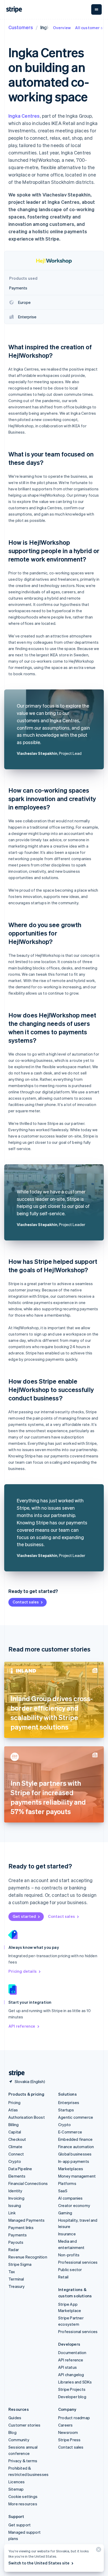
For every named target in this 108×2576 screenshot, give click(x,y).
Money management (77, 2176)
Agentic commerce (76, 2117)
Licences (17, 2482)
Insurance (67, 2234)
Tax (12, 2272)
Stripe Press (69, 2440)
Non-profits (69, 2255)
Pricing (14, 2102)
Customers (21, 27)
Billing (13, 2125)
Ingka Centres (24, 116)
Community (19, 2440)
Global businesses (75, 2154)
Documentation (72, 2352)
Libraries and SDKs (75, 2382)
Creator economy (74, 2205)
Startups (66, 2110)
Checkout (17, 2139)
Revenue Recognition (28, 2257)
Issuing (15, 2205)
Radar (14, 2250)
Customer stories (24, 2425)
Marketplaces (71, 2169)
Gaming (65, 2213)
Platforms (67, 2183)
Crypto (15, 2161)
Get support (20, 2525)
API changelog (71, 2375)
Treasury (17, 2286)
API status (67, 2367)
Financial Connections (28, 2183)
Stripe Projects (72, 2389)
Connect (16, 2154)
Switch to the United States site (39, 2563)
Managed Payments (26, 2220)
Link (12, 2213)
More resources (23, 2504)
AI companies (70, 2198)
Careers (65, 2425)
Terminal (16, 2279)
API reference (22, 2026)
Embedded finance (75, 2139)
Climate (15, 2147)
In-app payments (74, 2161)
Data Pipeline (20, 2169)
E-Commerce (70, 2132)
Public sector (70, 2269)
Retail (63, 2277)
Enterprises (69, 2102)
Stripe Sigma (20, 2264)
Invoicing (16, 2198)
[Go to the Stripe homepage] (15, 2073)
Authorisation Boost (27, 2117)
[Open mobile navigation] (96, 9)
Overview (62, 28)
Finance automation (76, 2147)
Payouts (16, 2242)
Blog (12, 2432)
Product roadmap (74, 2418)
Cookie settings (23, 2496)
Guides (15, 2418)
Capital (15, 2132)
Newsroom (68, 2432)
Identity (15, 2191)
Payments (18, 2235)
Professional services (78, 2262)
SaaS (63, 2191)
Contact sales (26, 1602)
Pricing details (23, 1971)
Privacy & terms (23, 2461)
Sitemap (16, 2489)
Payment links (21, 2227)
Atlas (13, 2110)
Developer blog (72, 2397)
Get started (24, 1916)
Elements (17, 2176)
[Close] (98, 2551)
